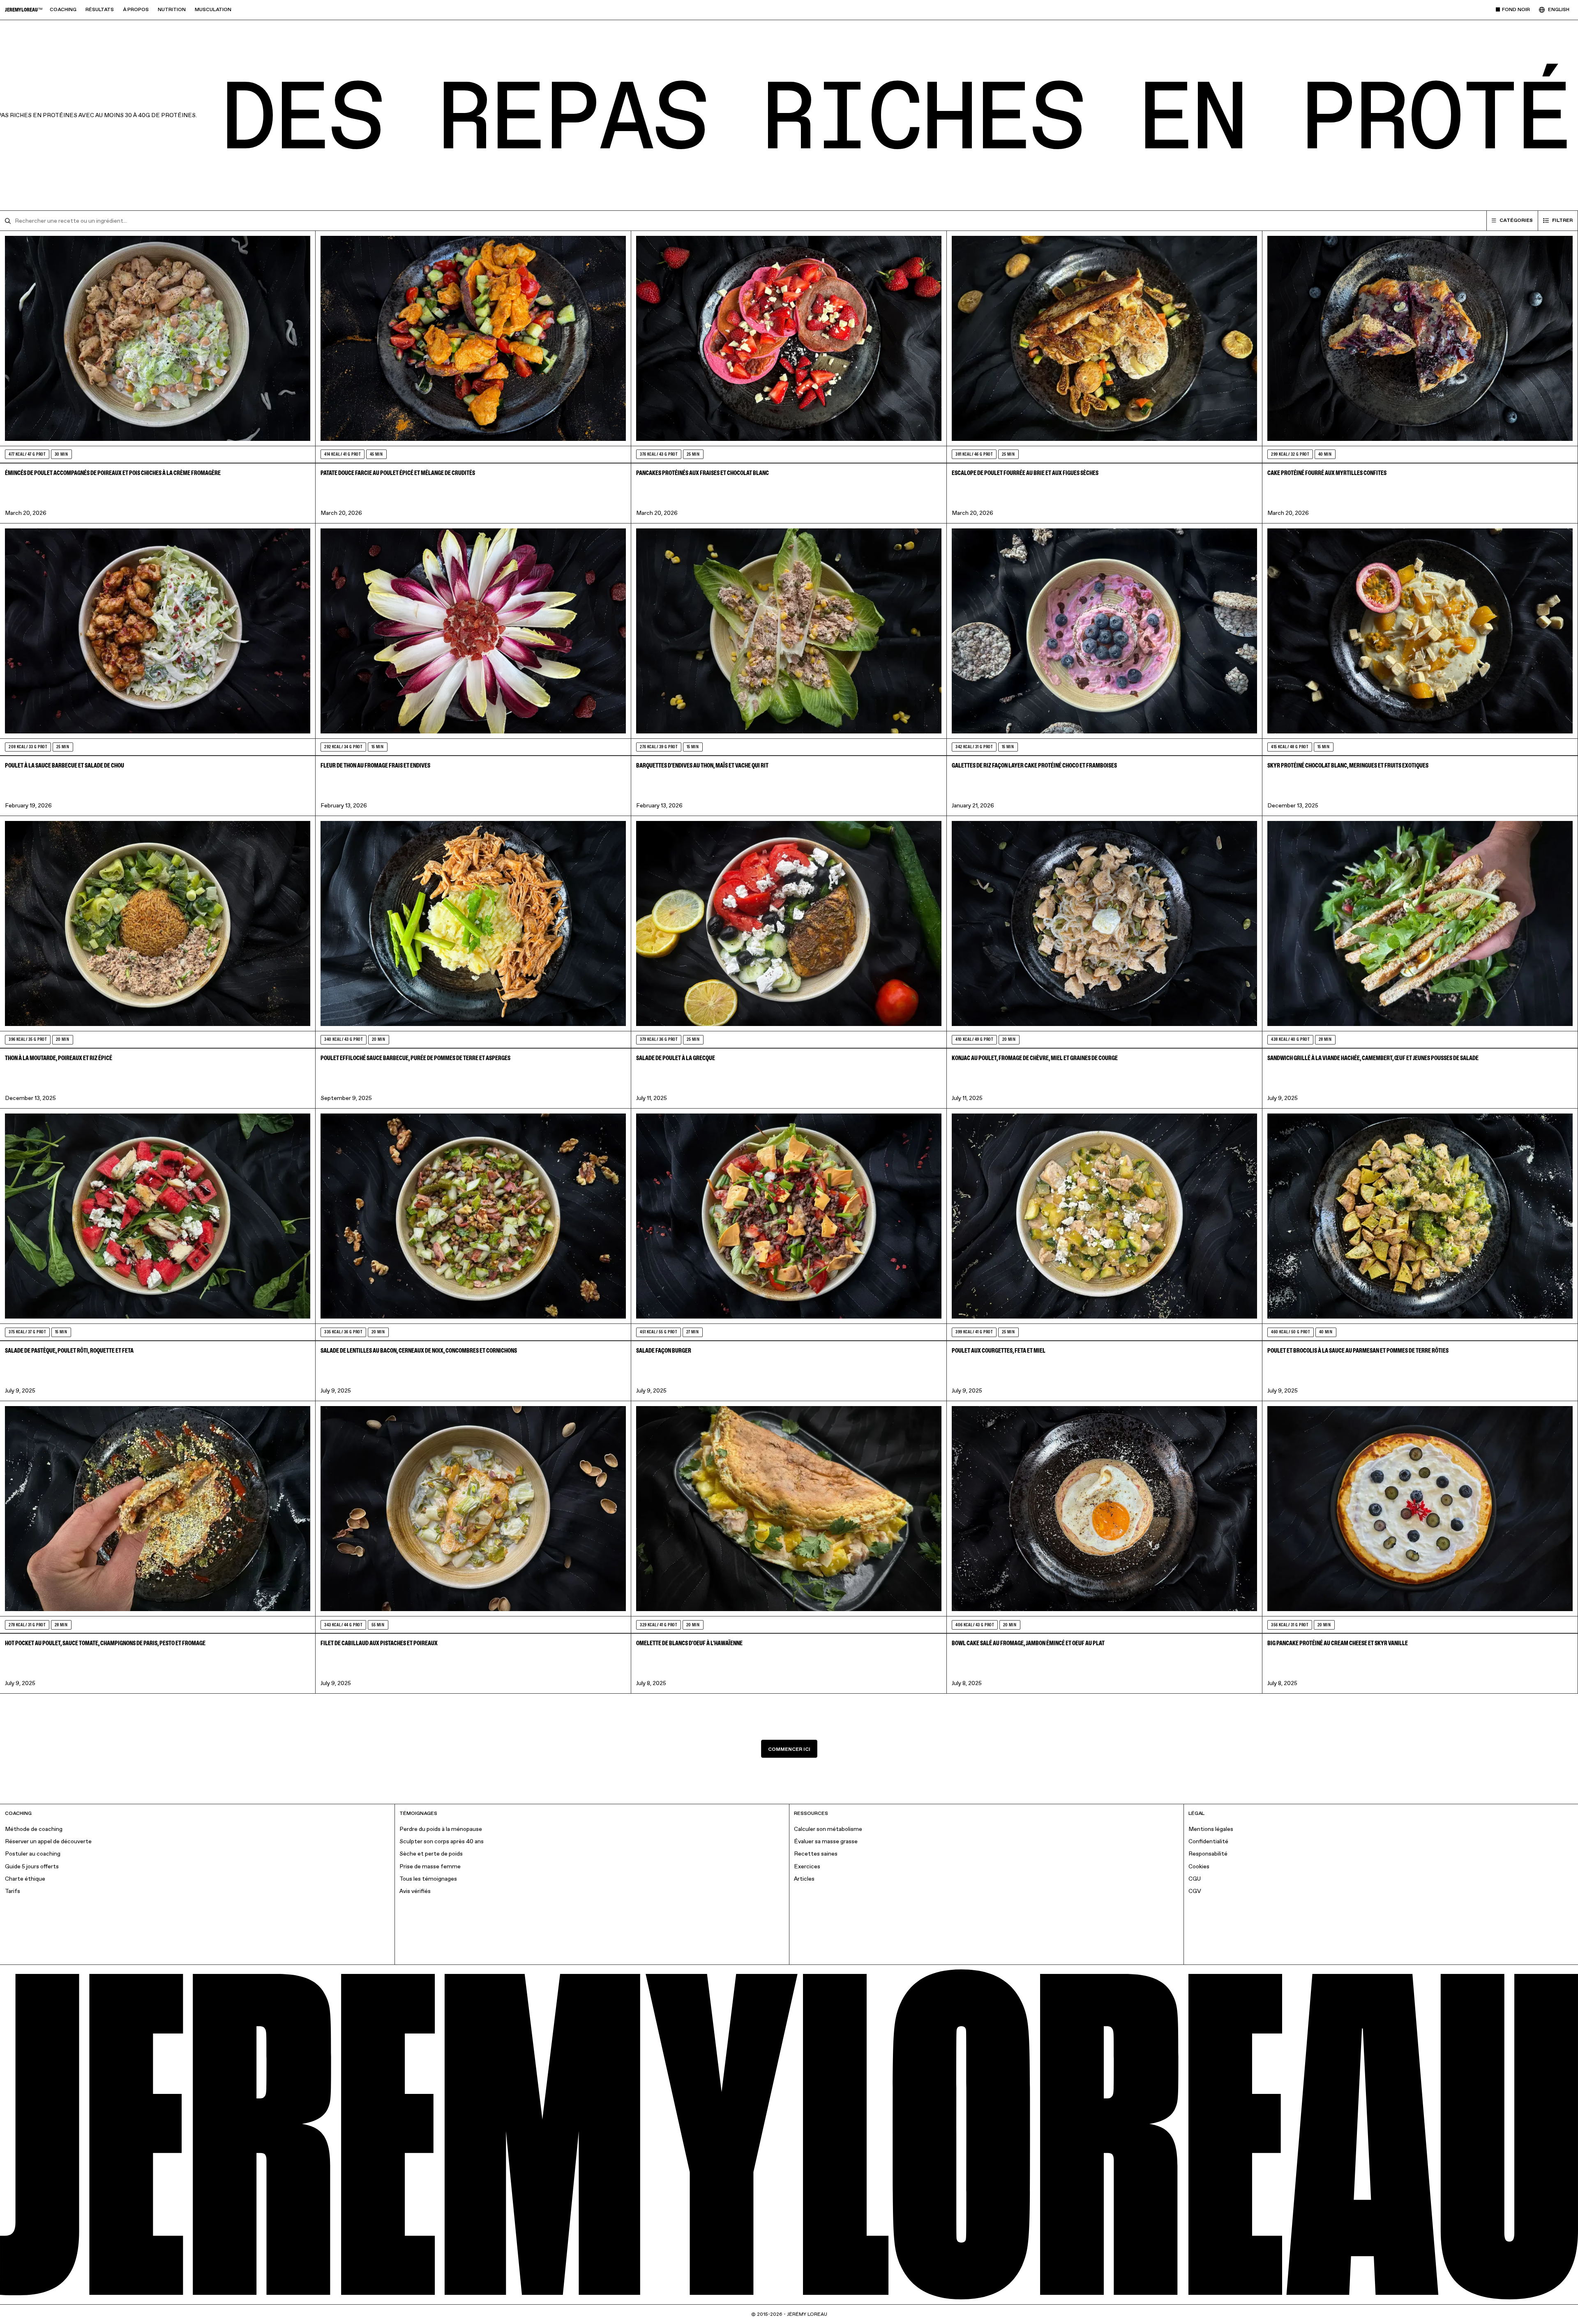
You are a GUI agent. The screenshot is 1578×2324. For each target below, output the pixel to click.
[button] (63, 10)
